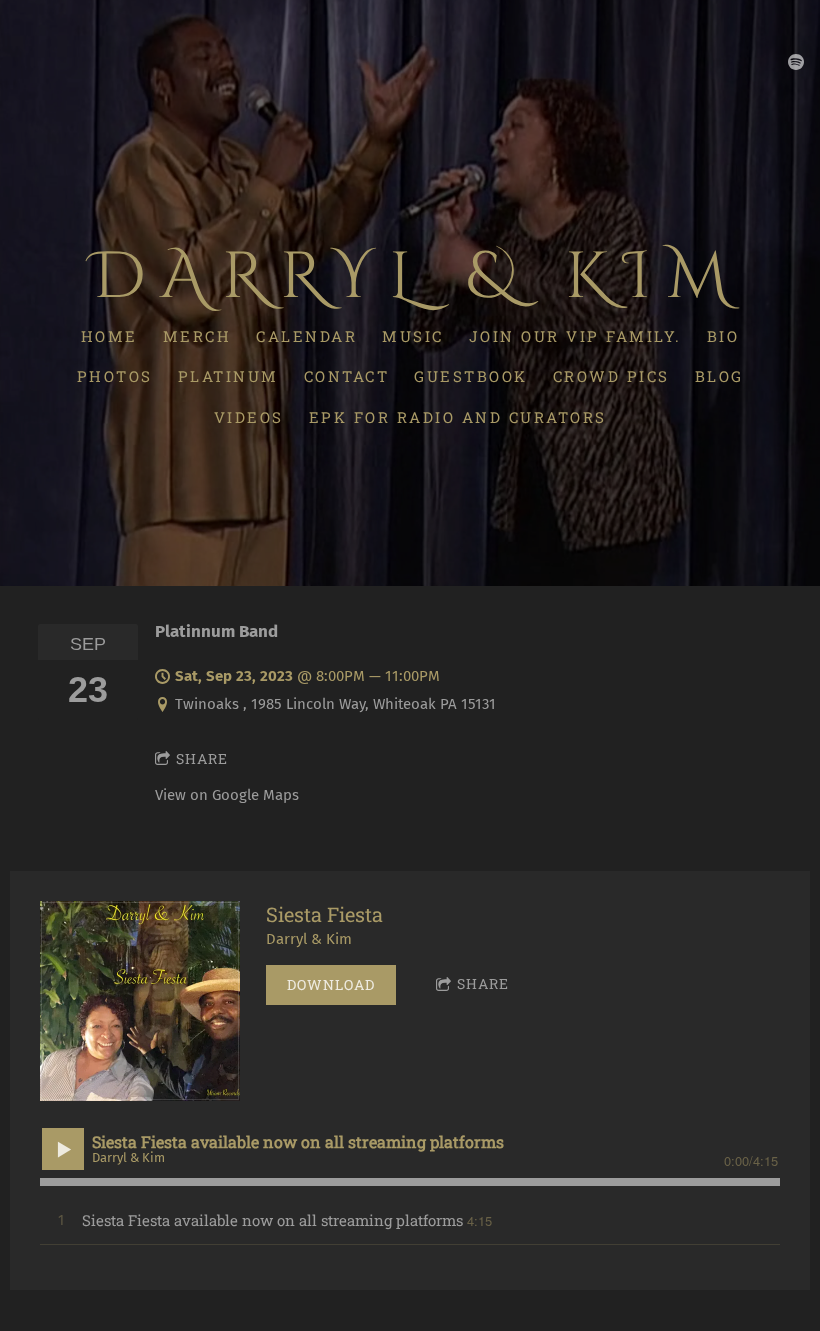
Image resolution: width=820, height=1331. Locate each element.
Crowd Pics (611, 376)
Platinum (228, 376)
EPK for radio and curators (458, 416)
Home (109, 335)
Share (202, 758)
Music (413, 335)
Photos (115, 376)
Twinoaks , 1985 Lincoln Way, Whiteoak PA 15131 (335, 704)
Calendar (306, 335)
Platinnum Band (216, 631)
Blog (719, 376)
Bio (723, 335)
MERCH (197, 335)
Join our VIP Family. (575, 335)
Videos (249, 416)
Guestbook (471, 376)
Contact (347, 376)
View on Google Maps (227, 795)
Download (331, 984)
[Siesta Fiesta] (140, 1001)
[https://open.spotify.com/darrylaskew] (796, 62)
